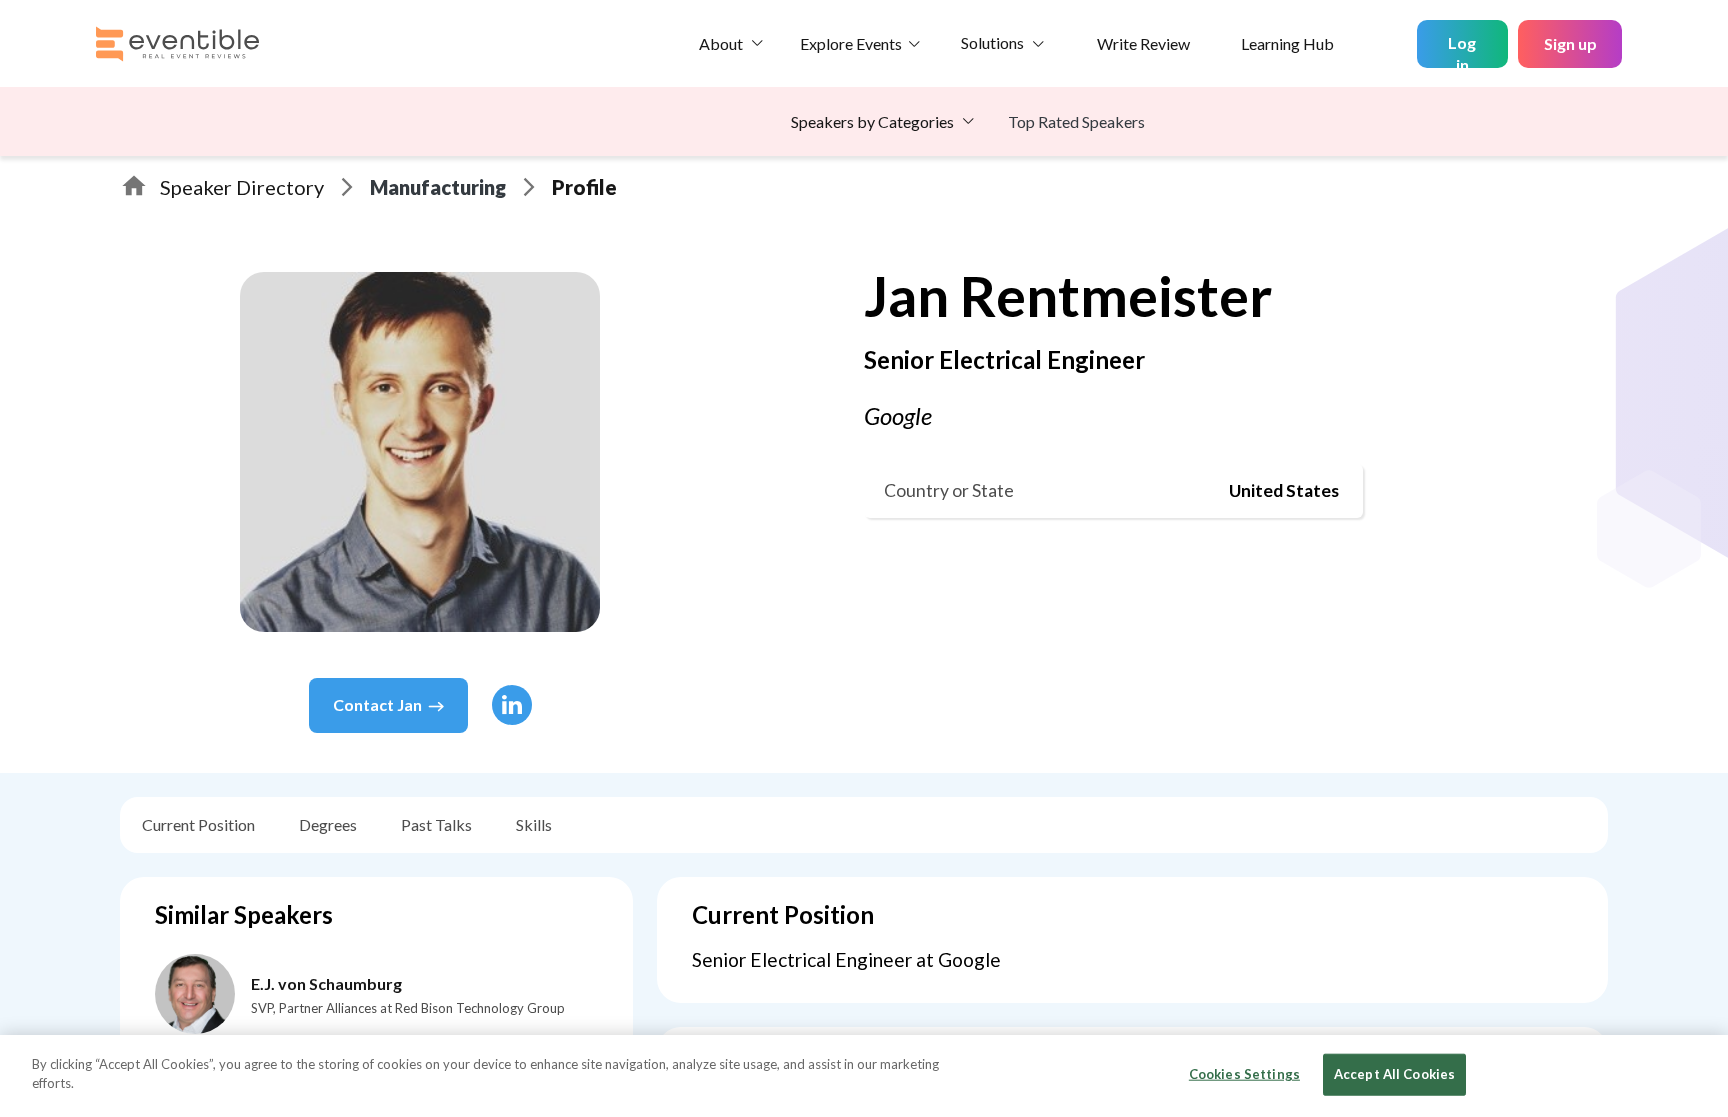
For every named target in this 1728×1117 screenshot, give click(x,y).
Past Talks (436, 824)
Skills (534, 824)
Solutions (992, 42)
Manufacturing (438, 187)
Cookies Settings (1244, 1074)
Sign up (1570, 43)
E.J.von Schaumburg (326, 983)
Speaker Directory (242, 187)
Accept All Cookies (1394, 1074)
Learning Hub (1287, 43)
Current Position (198, 824)
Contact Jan (377, 704)
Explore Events (851, 43)
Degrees (328, 824)
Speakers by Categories (872, 121)
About (721, 43)
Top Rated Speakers (1076, 121)
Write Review (1143, 43)
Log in (1462, 50)
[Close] (1696, 1074)
